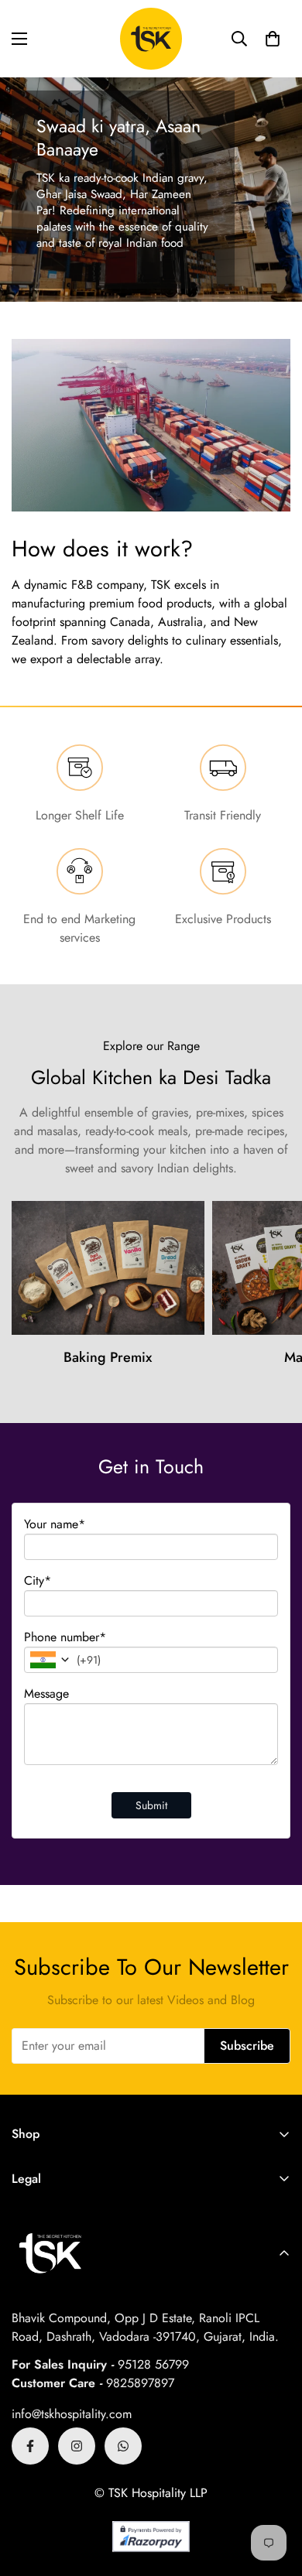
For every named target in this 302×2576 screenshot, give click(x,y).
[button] (273, 39)
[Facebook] (30, 2446)
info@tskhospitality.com (72, 2414)
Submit (151, 1805)
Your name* (55, 1524)
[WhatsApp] (123, 2446)
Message (46, 1693)
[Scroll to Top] (274, 2494)
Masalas (193, 1357)
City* (38, 1580)
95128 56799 (153, 2364)
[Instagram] (77, 2446)
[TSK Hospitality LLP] (151, 39)
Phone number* (65, 1637)
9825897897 (140, 2383)
